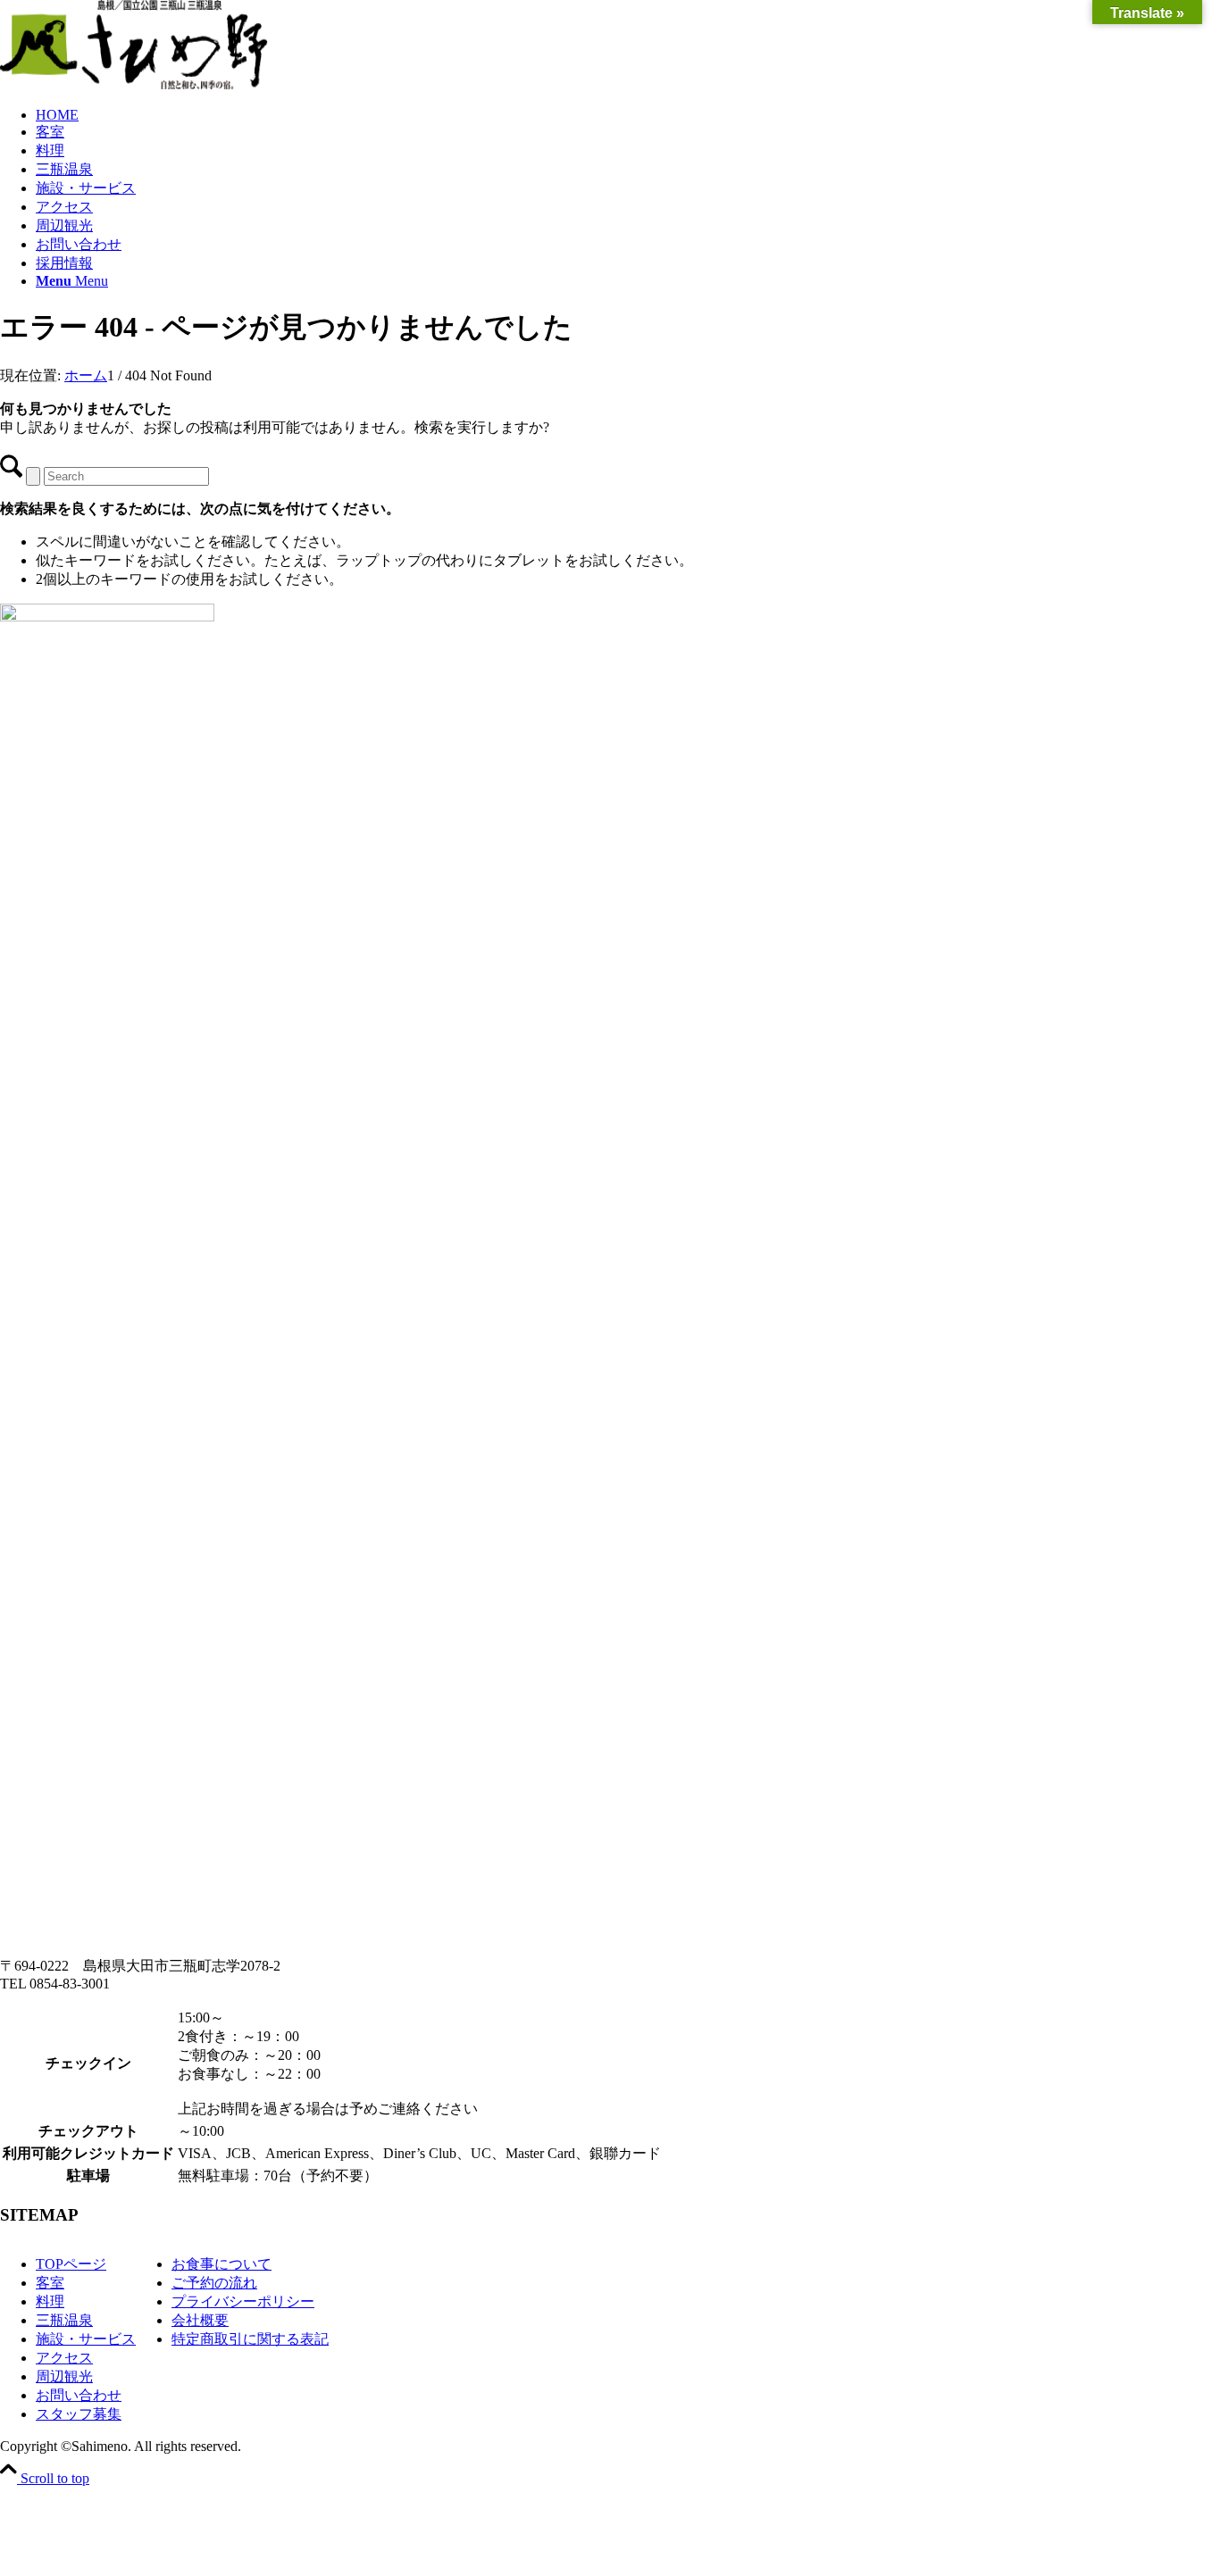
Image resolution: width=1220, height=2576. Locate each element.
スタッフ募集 (79, 2414)
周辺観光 (64, 2376)
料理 (50, 2301)
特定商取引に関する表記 (250, 2339)
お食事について (221, 2264)
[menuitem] (628, 115)
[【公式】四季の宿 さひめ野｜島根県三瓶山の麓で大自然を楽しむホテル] (134, 84)
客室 (50, 2283)
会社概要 (200, 2320)
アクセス (64, 2358)
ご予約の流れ (214, 2283)
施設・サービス (86, 2339)
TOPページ (71, 2264)
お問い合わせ (79, 2395)
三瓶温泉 (64, 2320)
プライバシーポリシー (243, 2301)
